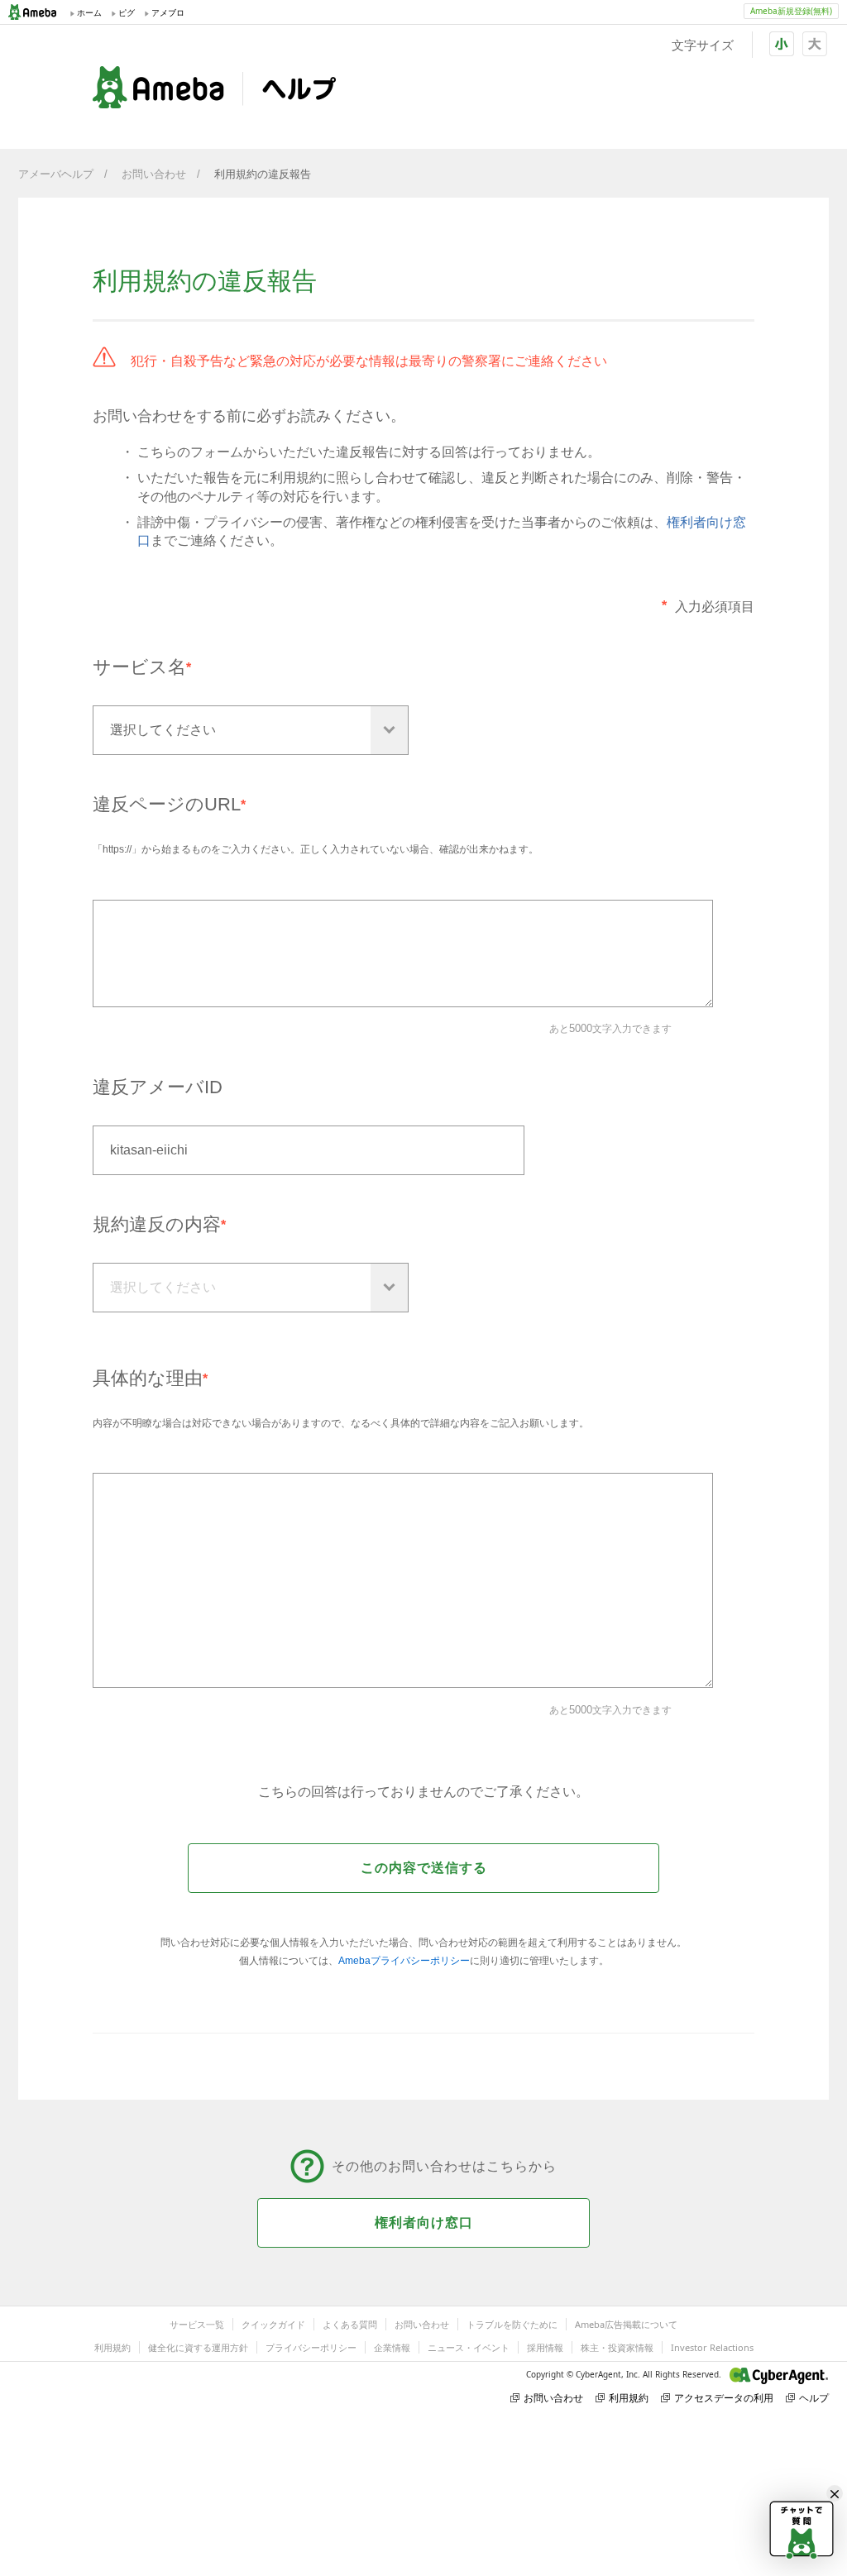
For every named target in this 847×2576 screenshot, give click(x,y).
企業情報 (392, 2347)
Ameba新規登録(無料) (791, 11)
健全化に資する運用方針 (198, 2347)
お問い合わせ (154, 174)
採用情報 (545, 2347)
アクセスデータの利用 (724, 2398)
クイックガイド (273, 2324)
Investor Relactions (712, 2347)
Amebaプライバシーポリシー (404, 1961)
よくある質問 (350, 2324)
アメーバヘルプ (56, 174)
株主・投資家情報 (617, 2347)
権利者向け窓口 (424, 2222)
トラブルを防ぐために (512, 2324)
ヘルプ (814, 2398)
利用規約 (112, 2347)
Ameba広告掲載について (626, 2324)
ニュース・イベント (469, 2347)
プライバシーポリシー (311, 2347)
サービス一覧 (197, 2324)
